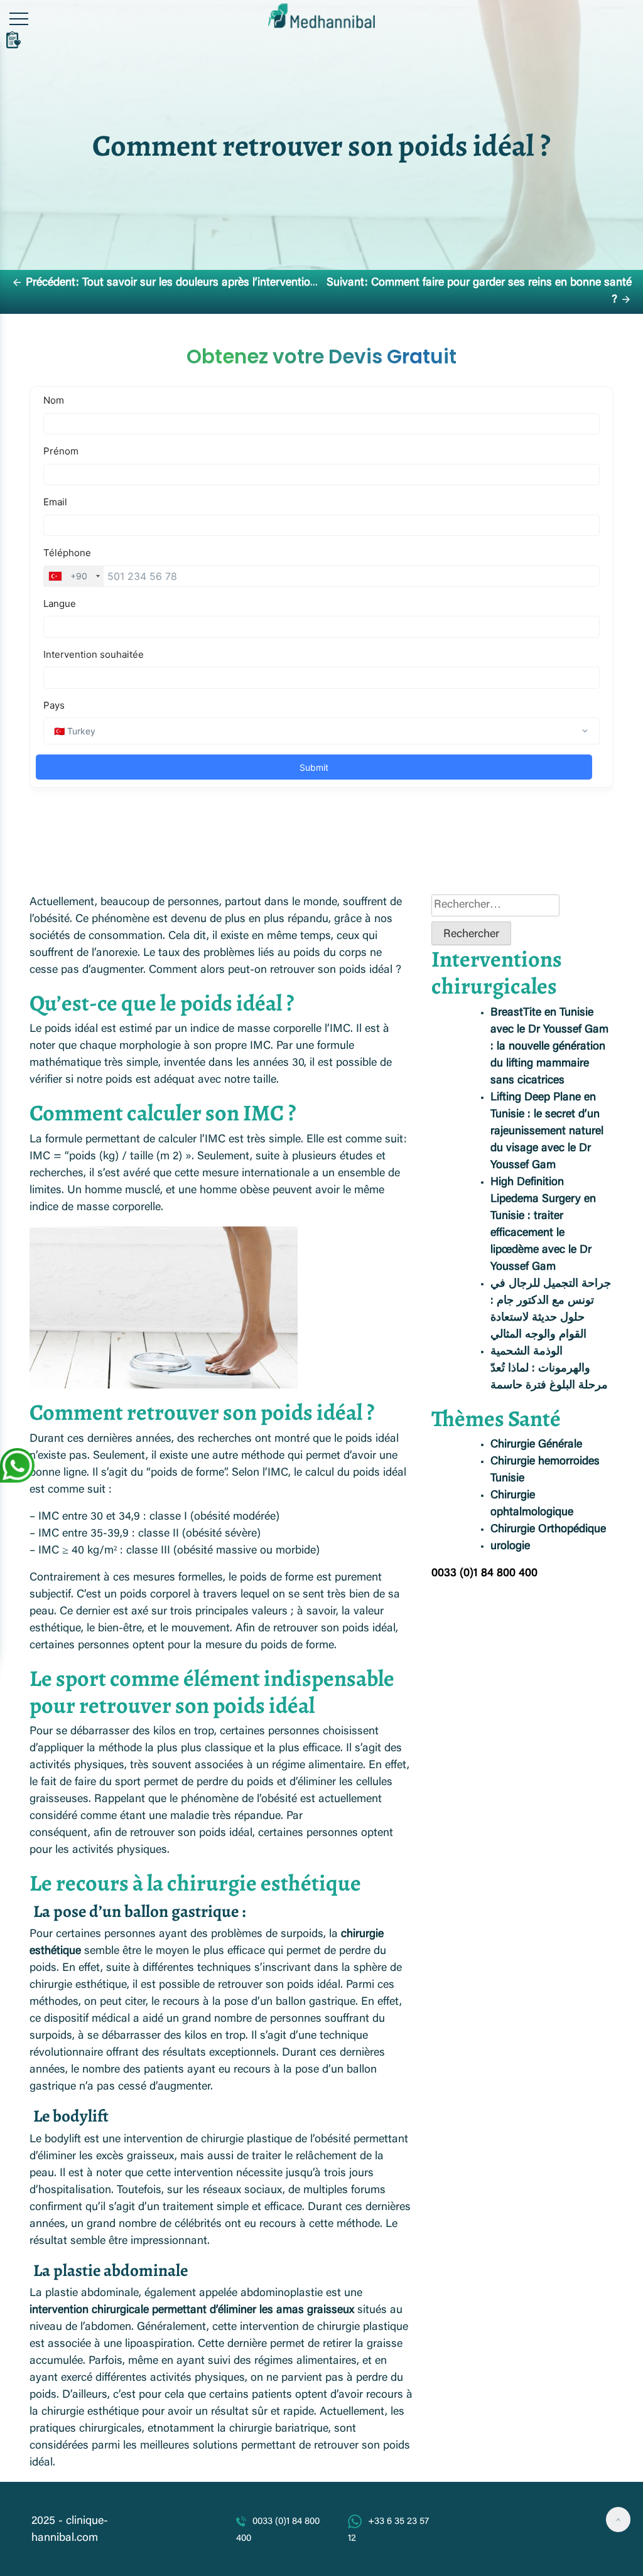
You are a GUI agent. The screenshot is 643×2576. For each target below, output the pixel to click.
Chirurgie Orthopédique (548, 1530)
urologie (510, 1547)
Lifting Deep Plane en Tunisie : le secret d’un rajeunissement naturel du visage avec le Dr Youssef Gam (547, 1132)
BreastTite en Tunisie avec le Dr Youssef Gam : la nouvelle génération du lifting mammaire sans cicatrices (549, 1047)
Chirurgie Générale (536, 1445)
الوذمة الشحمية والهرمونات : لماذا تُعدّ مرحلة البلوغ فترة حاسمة (549, 1369)
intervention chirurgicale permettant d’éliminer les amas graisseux (192, 2310)
